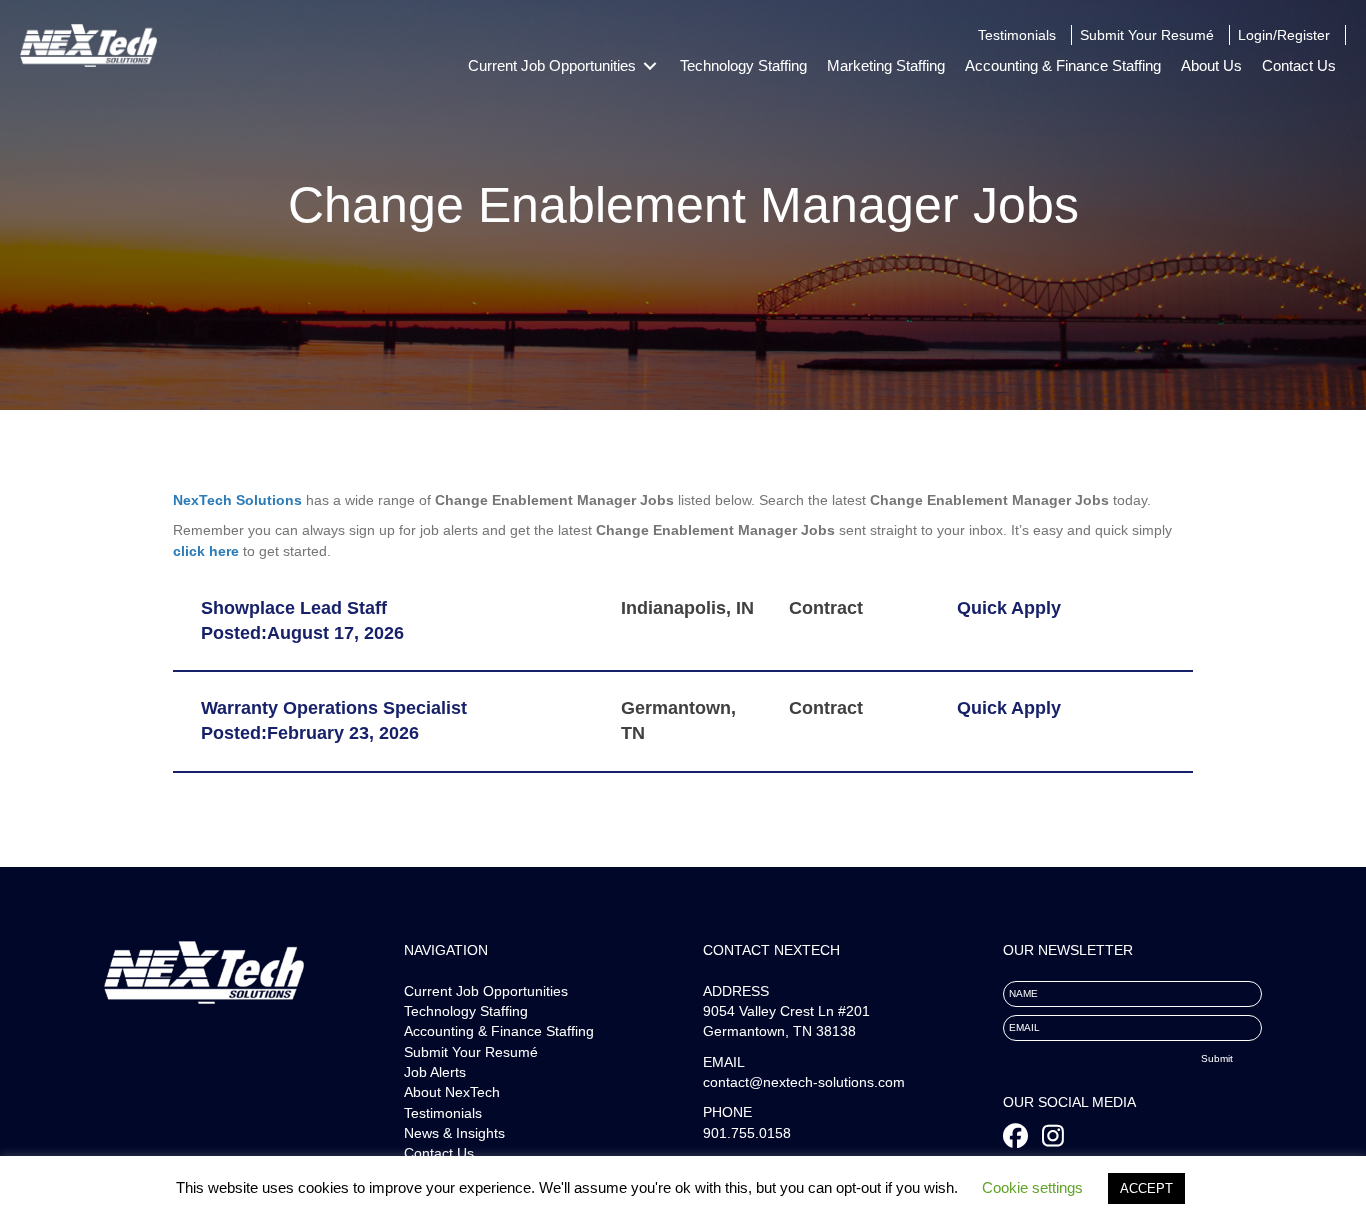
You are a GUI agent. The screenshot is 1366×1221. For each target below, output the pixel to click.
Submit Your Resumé (471, 1052)
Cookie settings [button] (1032, 1187)
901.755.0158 (747, 1133)
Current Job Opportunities (486, 991)
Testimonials (443, 1113)
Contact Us (439, 1153)
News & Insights (454, 1133)
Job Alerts (435, 1072)
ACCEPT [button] (1146, 1188)
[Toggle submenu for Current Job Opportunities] (650, 66)
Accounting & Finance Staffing (499, 1031)
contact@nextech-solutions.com (804, 1082)
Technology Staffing (466, 1011)
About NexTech (452, 1092)
